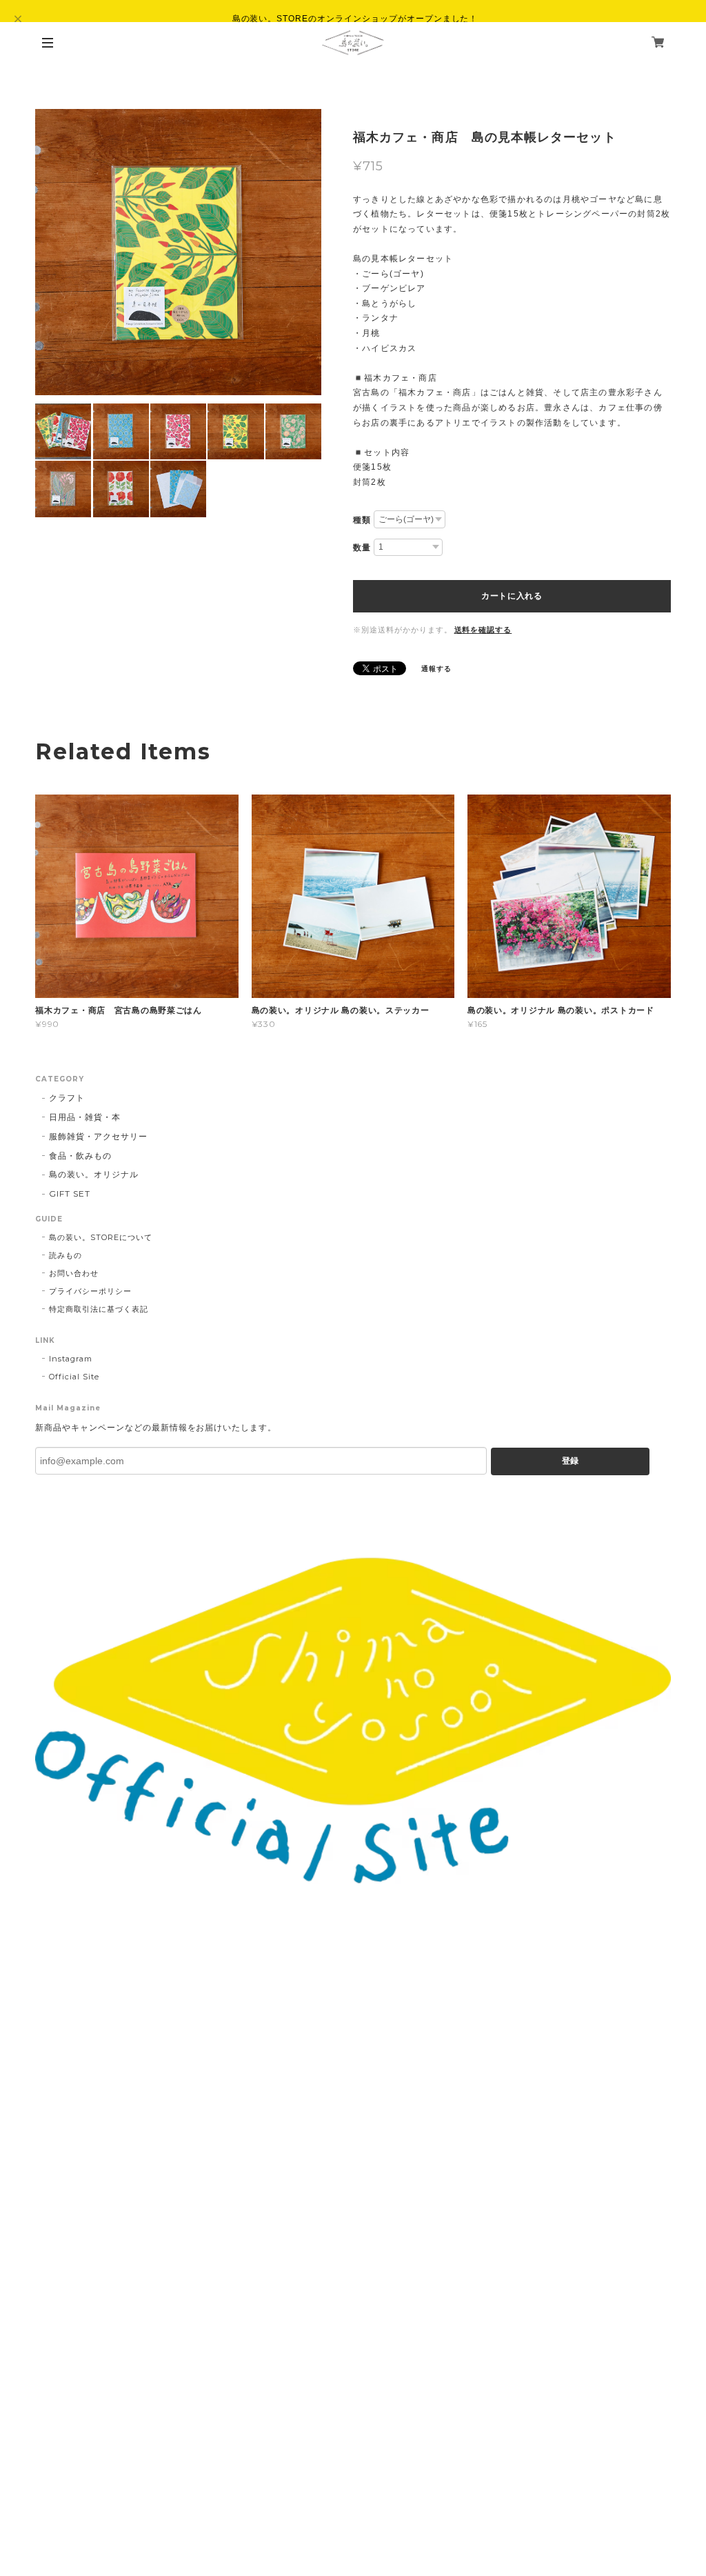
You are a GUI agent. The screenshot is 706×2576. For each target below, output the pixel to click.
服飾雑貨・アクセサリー (98, 1136)
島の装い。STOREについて (100, 1237)
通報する (436, 669)
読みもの (65, 1255)
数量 (362, 548)
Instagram (71, 1359)
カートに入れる (512, 596)
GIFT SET (70, 1194)
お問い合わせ (74, 1273)
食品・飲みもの (80, 1156)
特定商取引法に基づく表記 (99, 1309)
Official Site (74, 1377)
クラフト (67, 1098)
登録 (570, 1461)
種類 (362, 520)
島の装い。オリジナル (94, 1174)
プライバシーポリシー (90, 1291)
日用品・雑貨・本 (85, 1117)
